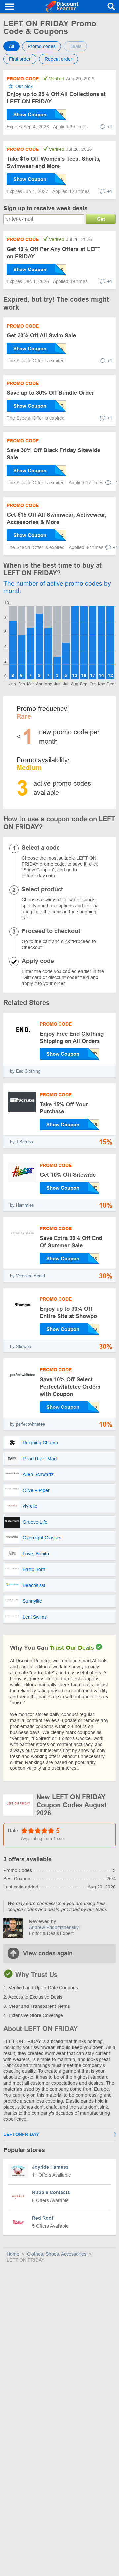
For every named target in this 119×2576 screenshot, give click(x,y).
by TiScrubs (21, 1142)
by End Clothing (25, 1071)
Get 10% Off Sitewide (68, 1175)
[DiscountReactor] (62, 7)
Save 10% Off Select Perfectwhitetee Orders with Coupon (70, 1387)
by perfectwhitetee (27, 1424)
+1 (110, 127)
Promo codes (42, 46)
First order (20, 59)
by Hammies (22, 1205)
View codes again (48, 1953)
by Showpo (20, 1346)
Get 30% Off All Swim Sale (41, 336)
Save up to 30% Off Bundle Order (50, 393)
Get (101, 219)
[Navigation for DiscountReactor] (10, 7)
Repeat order (59, 59)
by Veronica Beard (27, 1276)
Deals (75, 46)
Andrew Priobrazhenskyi (54, 1927)
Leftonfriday (21, 2134)
